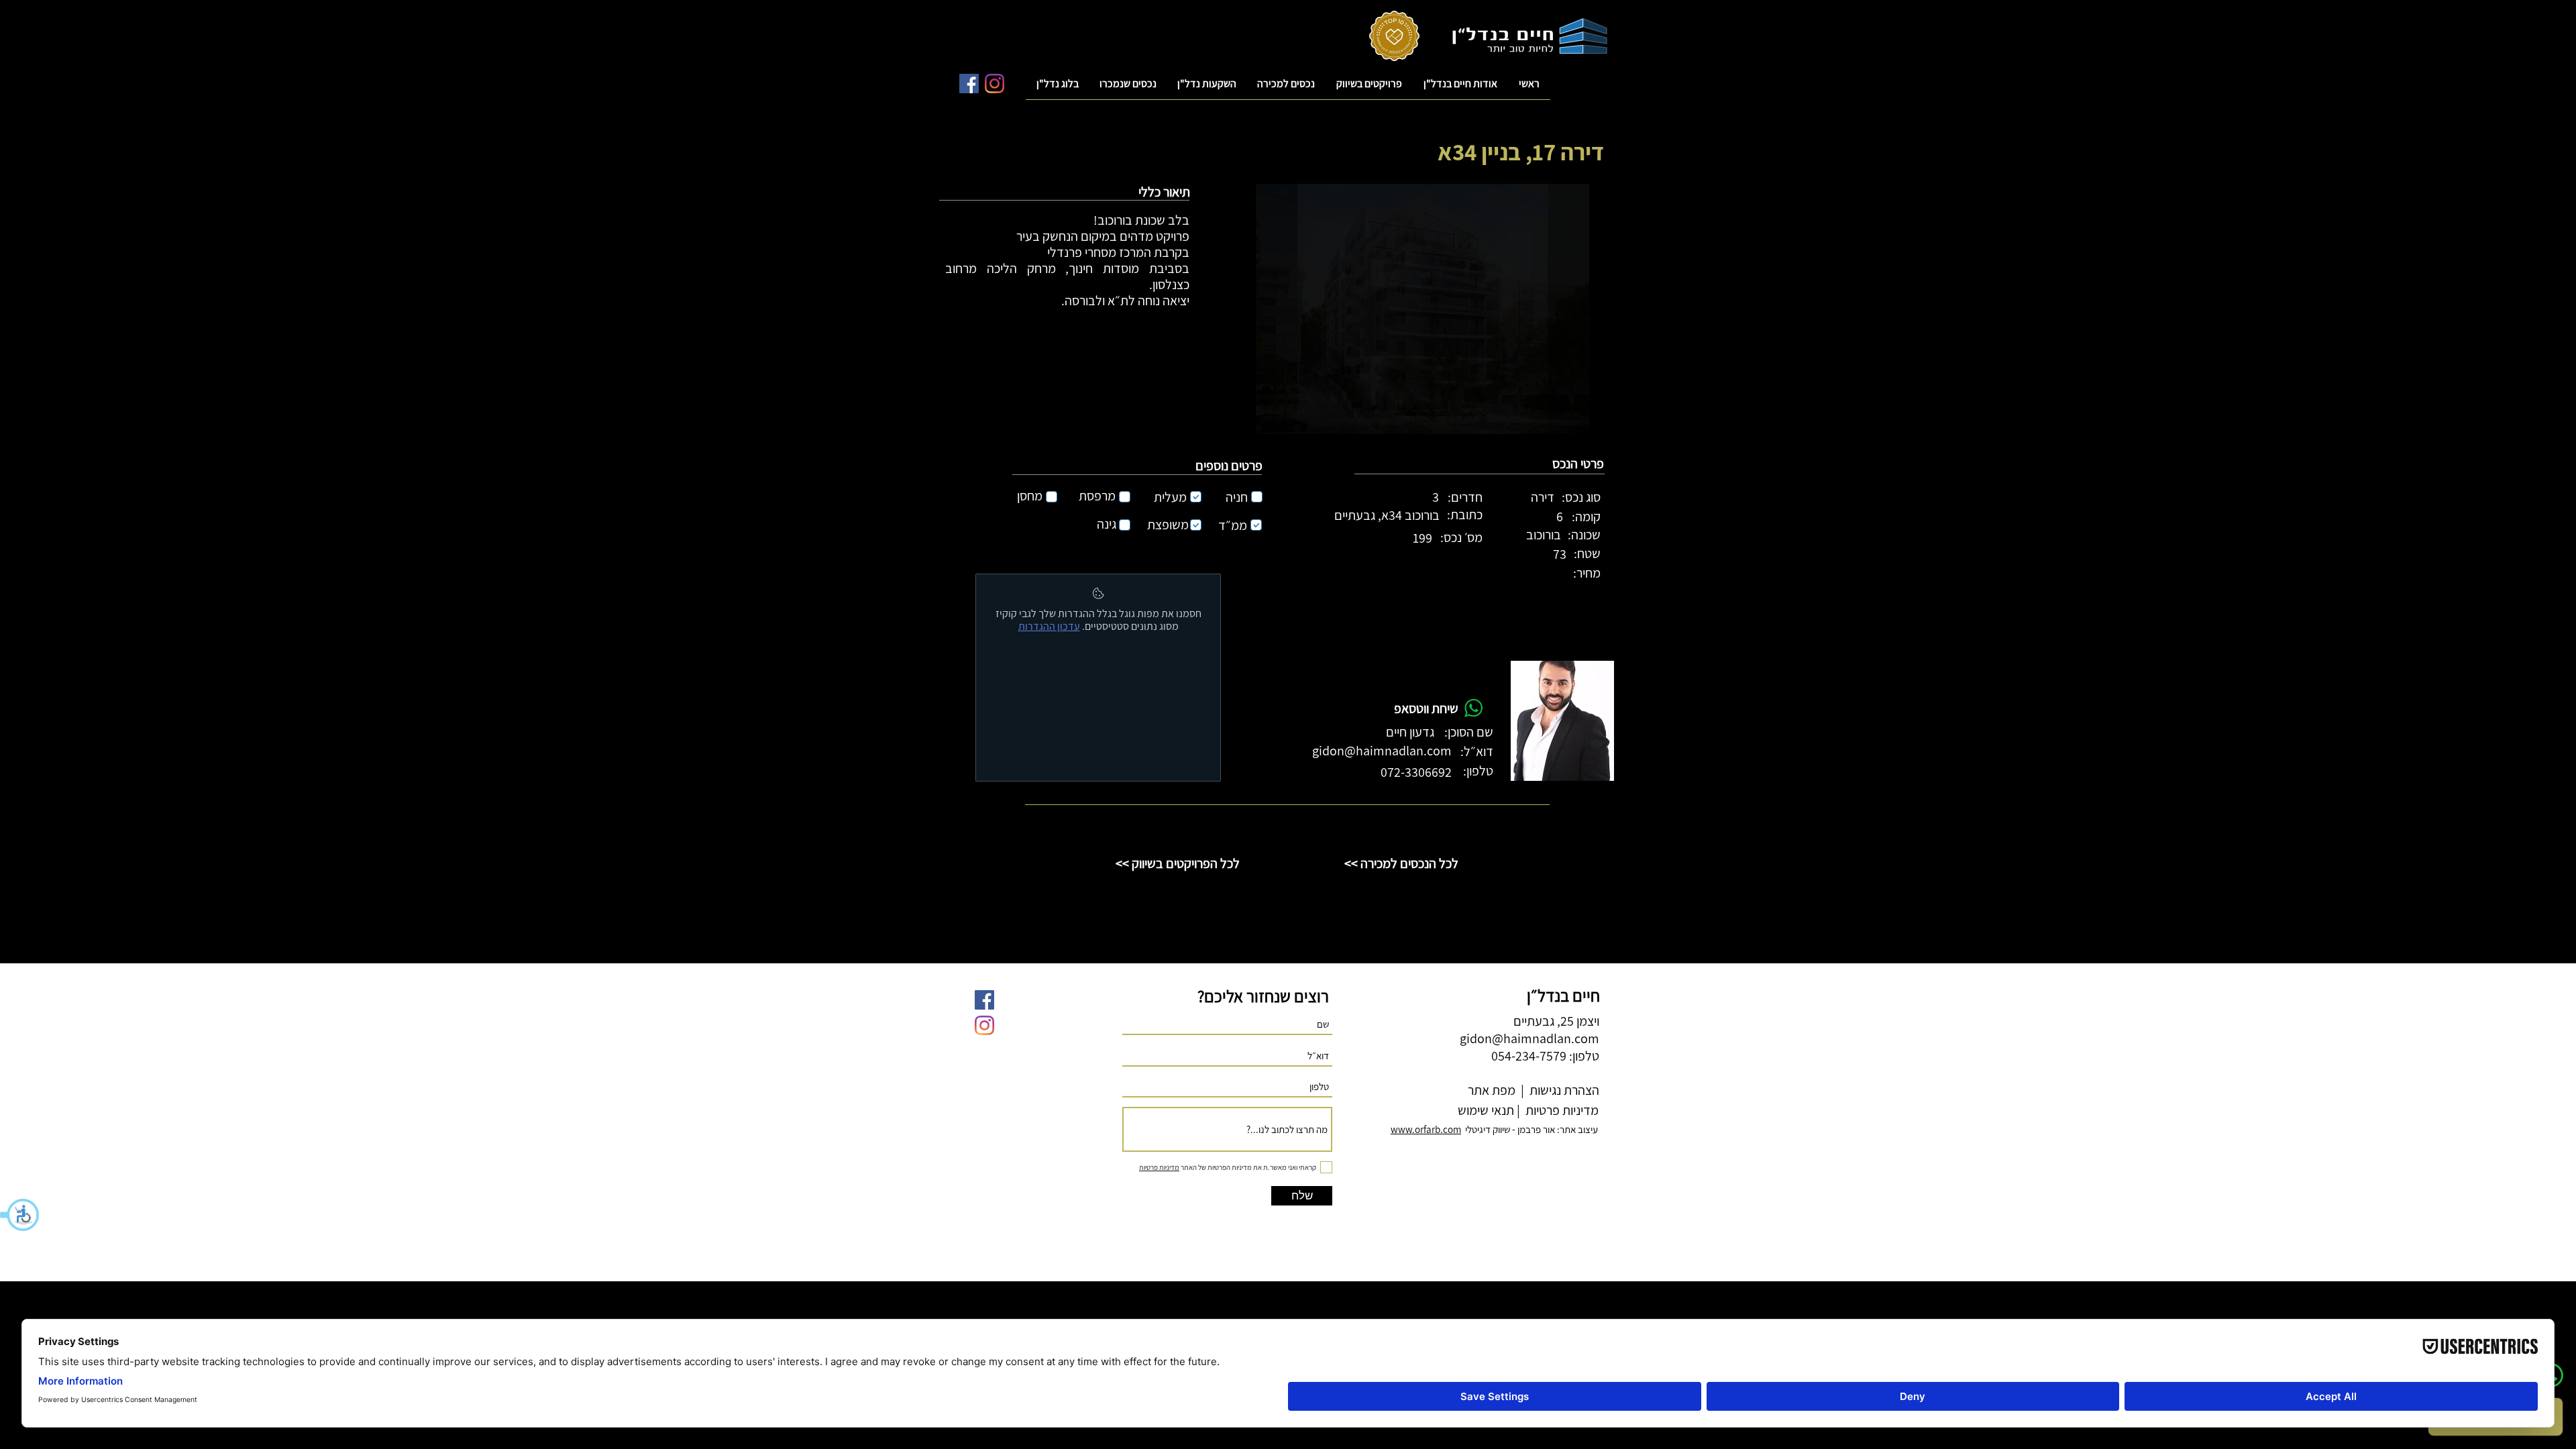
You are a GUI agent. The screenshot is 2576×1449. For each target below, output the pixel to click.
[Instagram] (995, 84)
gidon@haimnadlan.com (1382, 751)
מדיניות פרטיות (1561, 1110)
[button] (20, 1215)
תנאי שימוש (1485, 1110)
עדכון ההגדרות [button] (1049, 626)
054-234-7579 (1529, 1056)
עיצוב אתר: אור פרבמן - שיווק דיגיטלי (1494, 1129)
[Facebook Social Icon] (969, 84)
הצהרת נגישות (1563, 1090)
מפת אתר (1492, 1090)
